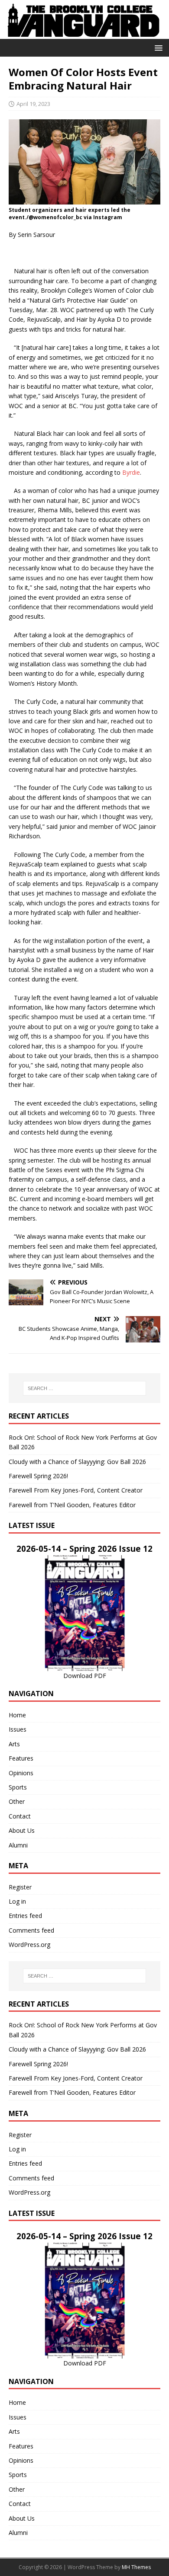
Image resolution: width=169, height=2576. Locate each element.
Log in (17, 1901)
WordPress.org (29, 1945)
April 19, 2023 (33, 104)
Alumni (18, 1845)
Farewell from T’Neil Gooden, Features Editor (72, 1505)
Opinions (21, 1773)
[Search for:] (85, 1388)
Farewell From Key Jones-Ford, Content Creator (76, 1490)
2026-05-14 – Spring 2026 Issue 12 (84, 1548)
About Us (22, 1830)
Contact (20, 1816)
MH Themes (136, 2567)
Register (20, 1887)
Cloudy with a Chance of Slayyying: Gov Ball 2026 (77, 1462)
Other (17, 1801)
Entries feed (25, 1916)
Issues (18, 1729)
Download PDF (85, 1676)
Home (17, 1715)
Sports (18, 1787)
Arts (14, 1744)
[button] (157, 47)
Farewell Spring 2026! (38, 1476)
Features (21, 1758)
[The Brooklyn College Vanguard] (84, 34)
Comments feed (31, 1930)
